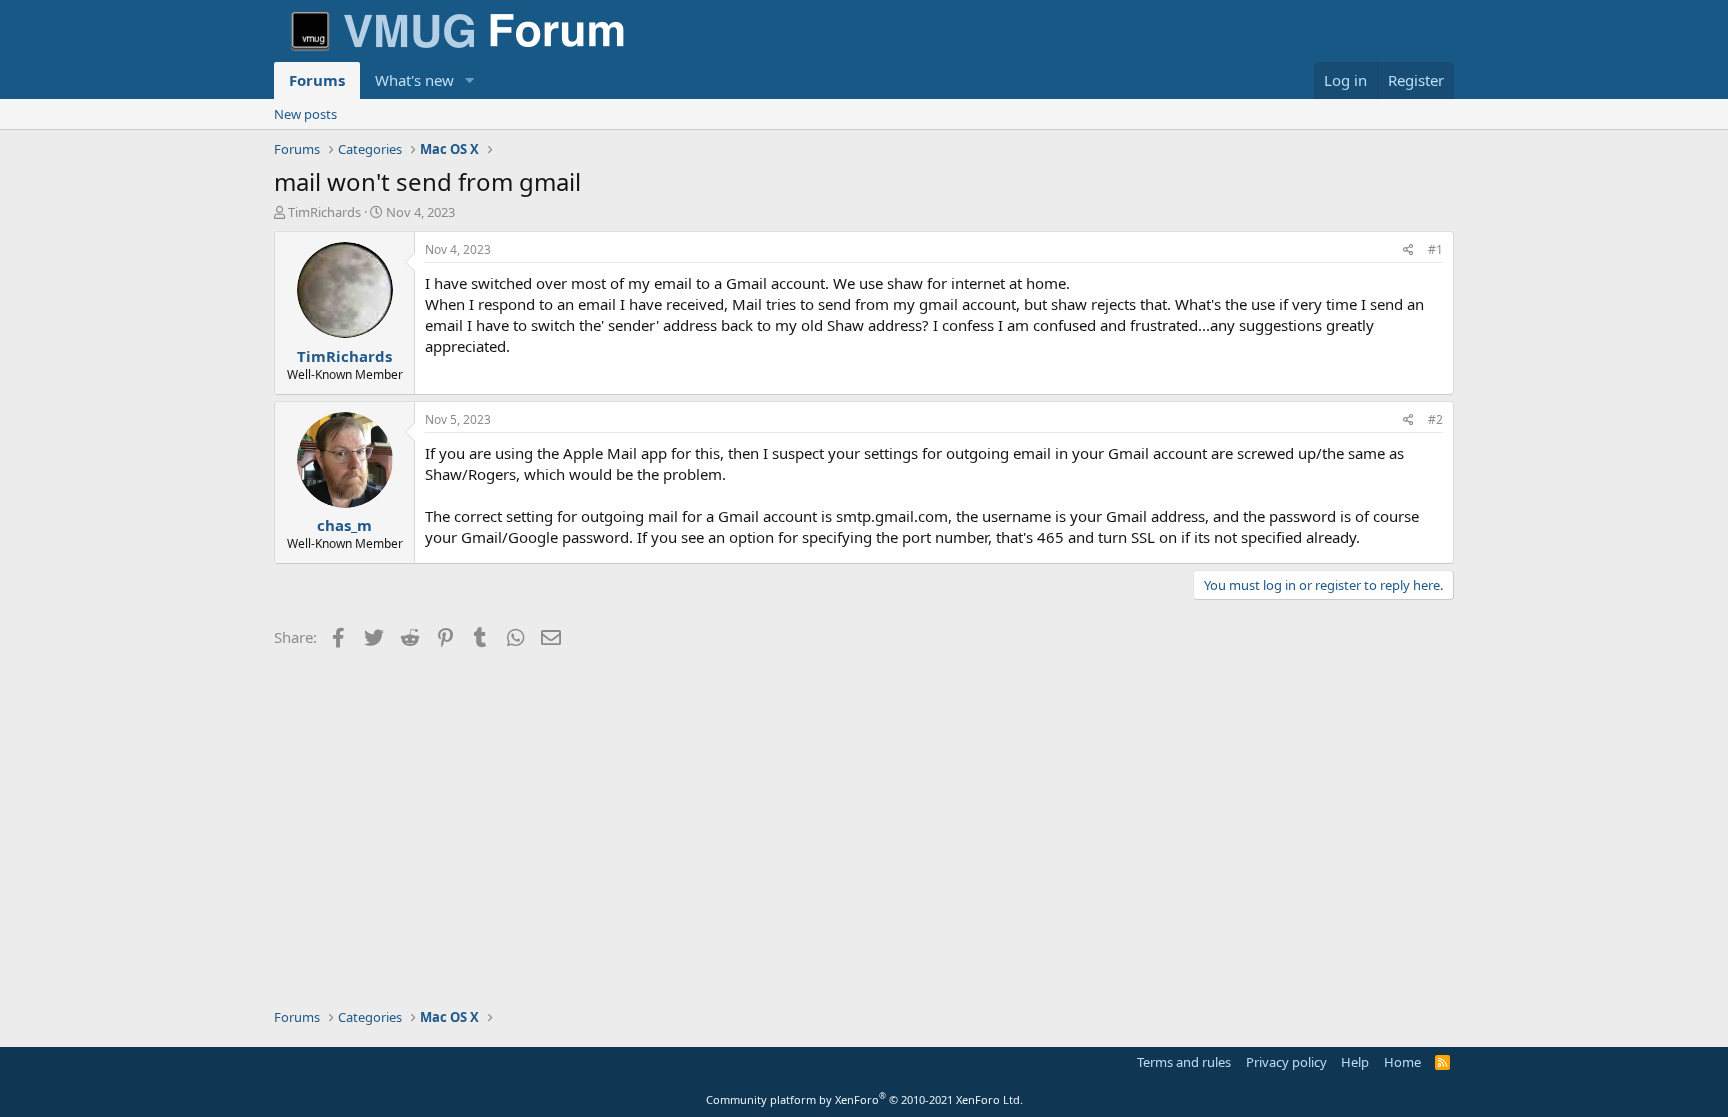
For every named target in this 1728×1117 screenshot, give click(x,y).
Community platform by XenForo (864, 1099)
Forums (317, 80)
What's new (414, 80)
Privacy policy (1286, 1062)
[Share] (1408, 250)
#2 (1435, 419)
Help (1355, 1062)
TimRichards (324, 212)
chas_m (344, 525)
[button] (470, 80)
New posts (305, 114)
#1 (1435, 249)
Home (1402, 1062)
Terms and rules (1184, 1062)
